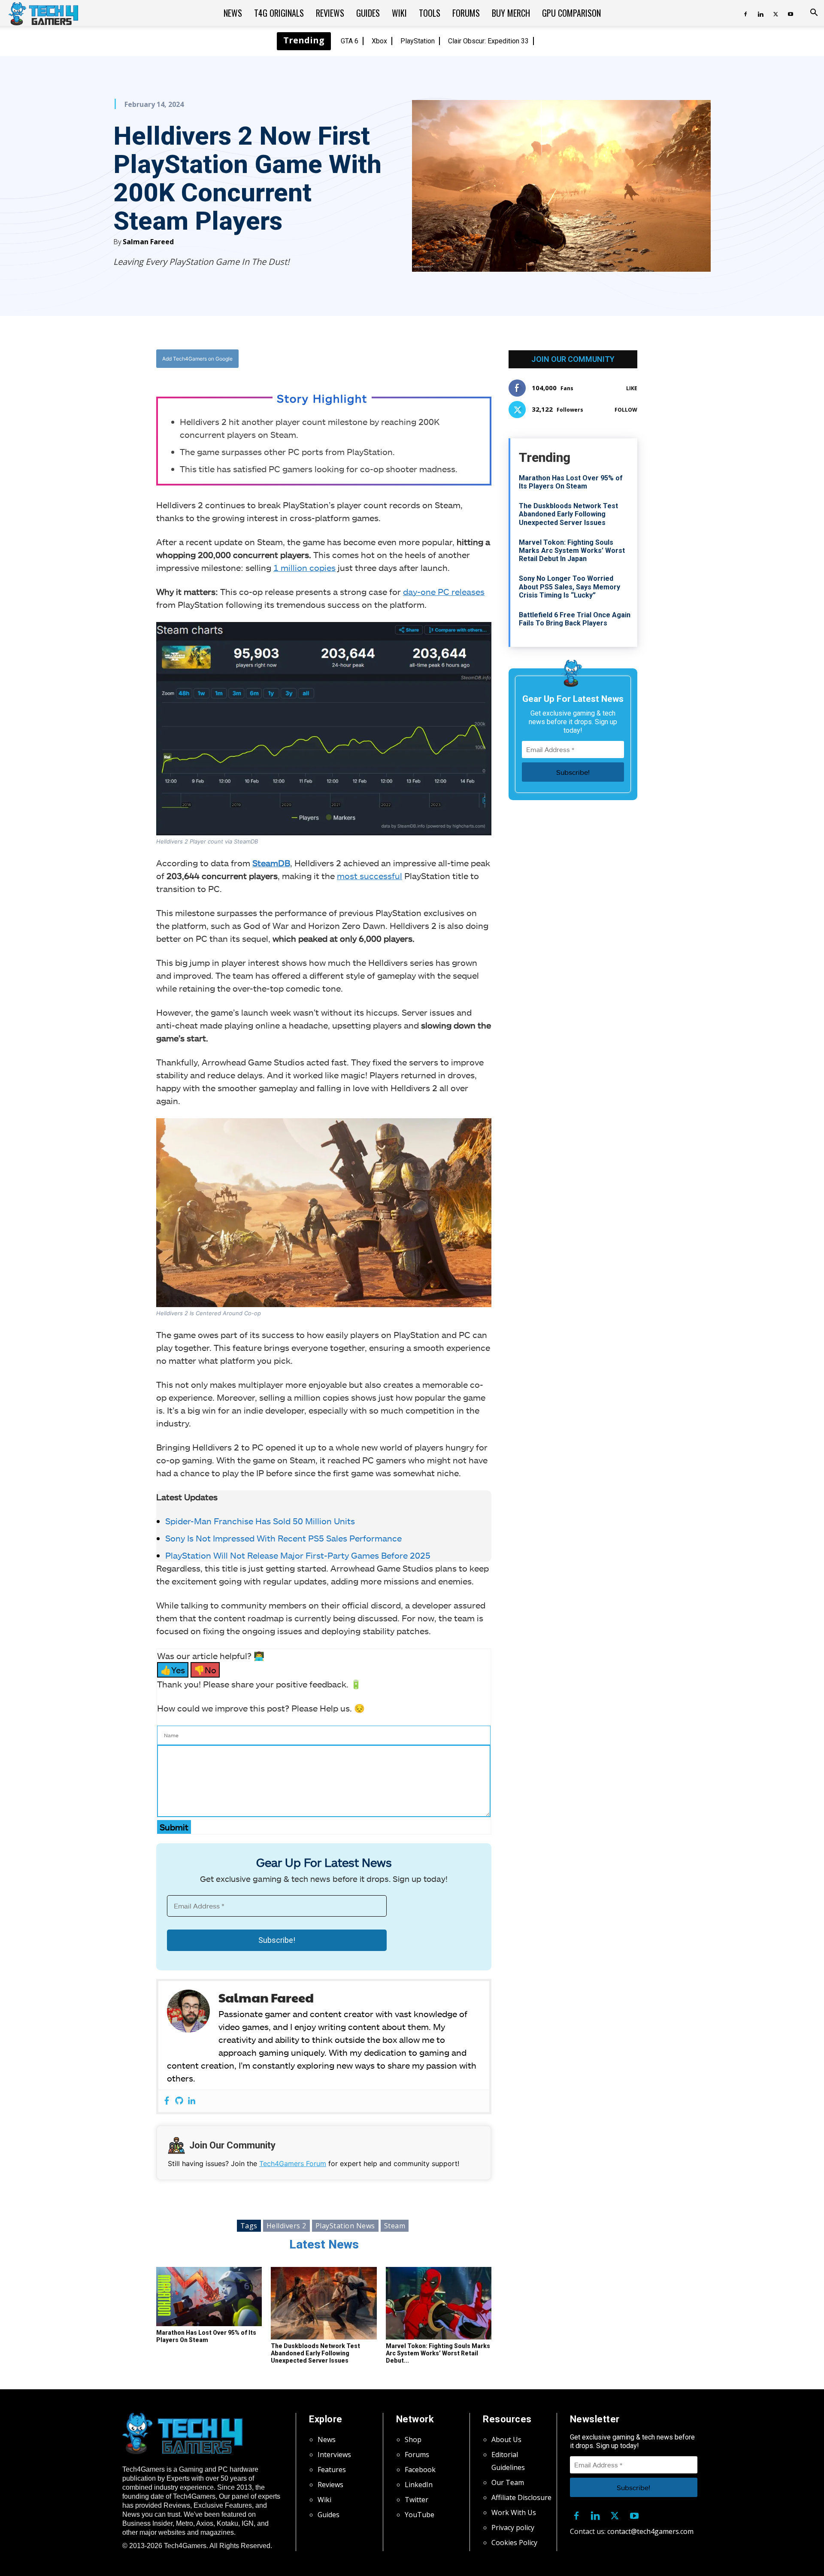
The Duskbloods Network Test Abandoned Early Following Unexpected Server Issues (315, 2353)
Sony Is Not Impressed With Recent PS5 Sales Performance (283, 1538)
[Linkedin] (760, 13)
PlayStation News (345, 2226)
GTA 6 (350, 41)
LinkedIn (419, 2485)
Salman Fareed (148, 242)
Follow (626, 410)
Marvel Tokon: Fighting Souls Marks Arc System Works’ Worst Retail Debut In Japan (572, 551)
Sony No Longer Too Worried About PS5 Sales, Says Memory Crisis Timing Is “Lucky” (570, 587)
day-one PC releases (444, 592)
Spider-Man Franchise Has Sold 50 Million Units (260, 1521)
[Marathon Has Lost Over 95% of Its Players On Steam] (209, 2297)
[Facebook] (745, 13)
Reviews (330, 13)
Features (332, 2470)
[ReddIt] (391, 359)
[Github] (179, 2101)
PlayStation (418, 41)
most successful (370, 876)
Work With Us (514, 2512)
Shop (413, 2439)
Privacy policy (513, 2527)
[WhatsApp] (371, 359)
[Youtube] (791, 13)
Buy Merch (511, 13)
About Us (506, 2439)
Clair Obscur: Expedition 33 (488, 41)
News (233, 13)
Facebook (420, 2470)
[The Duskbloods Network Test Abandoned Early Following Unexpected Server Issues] (324, 2303)
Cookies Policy (514, 2543)
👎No (205, 1670)
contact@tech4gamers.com (650, 2531)
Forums (466, 13)
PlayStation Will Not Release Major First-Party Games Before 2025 (298, 1555)
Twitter (417, 2500)
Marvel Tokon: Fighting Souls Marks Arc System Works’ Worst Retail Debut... (438, 2353)
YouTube (420, 2515)
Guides (368, 13)
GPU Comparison (571, 13)
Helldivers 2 (286, 2226)
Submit (174, 1827)
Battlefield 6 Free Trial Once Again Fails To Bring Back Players (575, 619)
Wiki (399, 13)
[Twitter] (776, 13)
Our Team (508, 2482)
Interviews (334, 2455)
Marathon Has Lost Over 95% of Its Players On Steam (206, 2336)
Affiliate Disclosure (521, 2497)
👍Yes (173, 1670)
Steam (395, 2226)
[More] (411, 359)
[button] (814, 13)
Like (632, 388)
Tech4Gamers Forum (293, 2163)
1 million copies (304, 567)
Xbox (379, 41)
